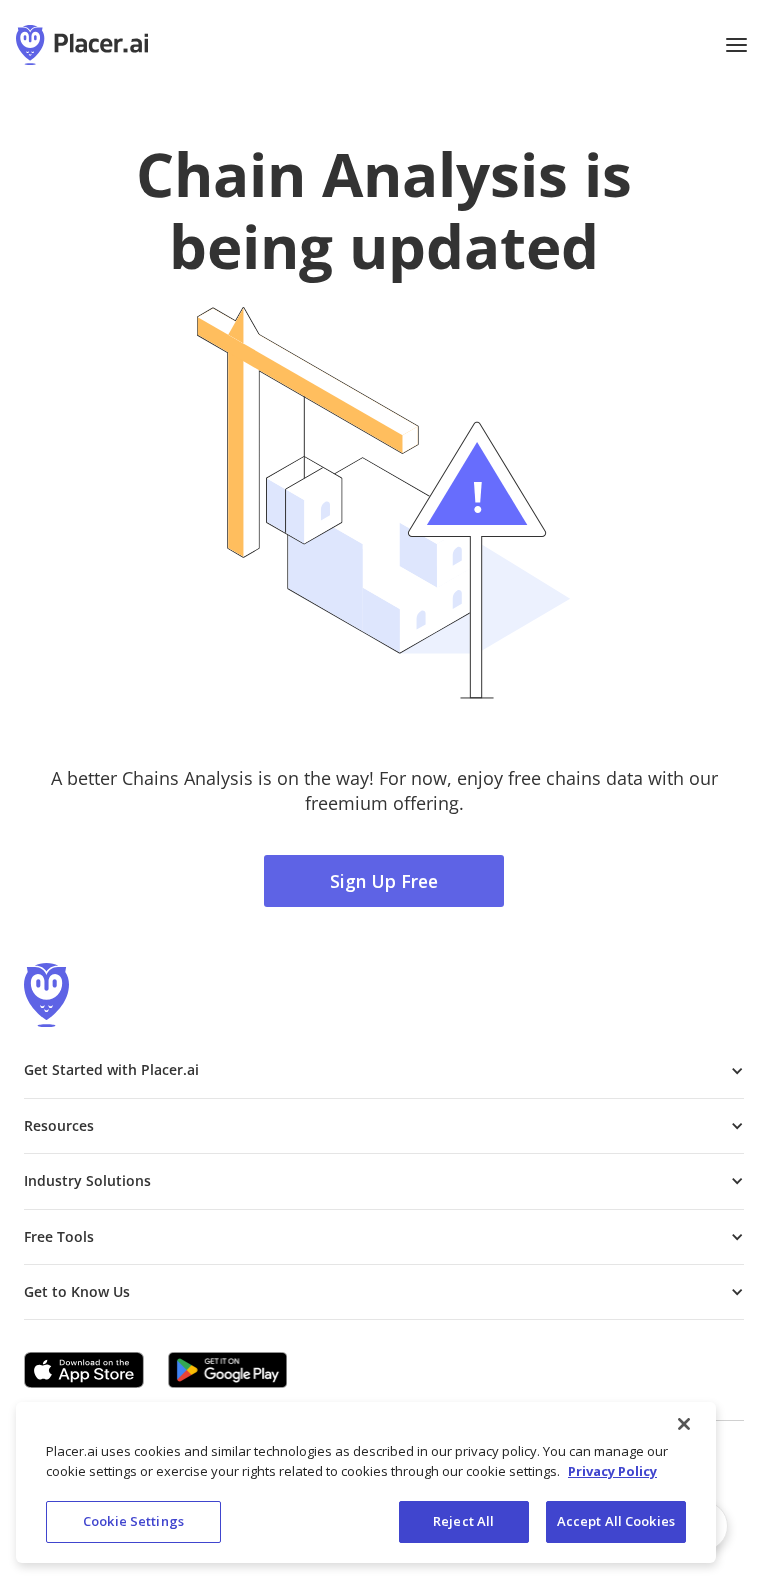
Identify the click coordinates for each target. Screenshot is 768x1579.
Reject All (463, 1521)
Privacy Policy (612, 1471)
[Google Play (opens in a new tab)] (228, 1370)
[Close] (684, 1424)
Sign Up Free (384, 881)
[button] (736, 45)
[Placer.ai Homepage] (82, 45)
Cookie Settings (133, 1521)
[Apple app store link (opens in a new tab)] (84, 1370)
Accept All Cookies (616, 1521)
